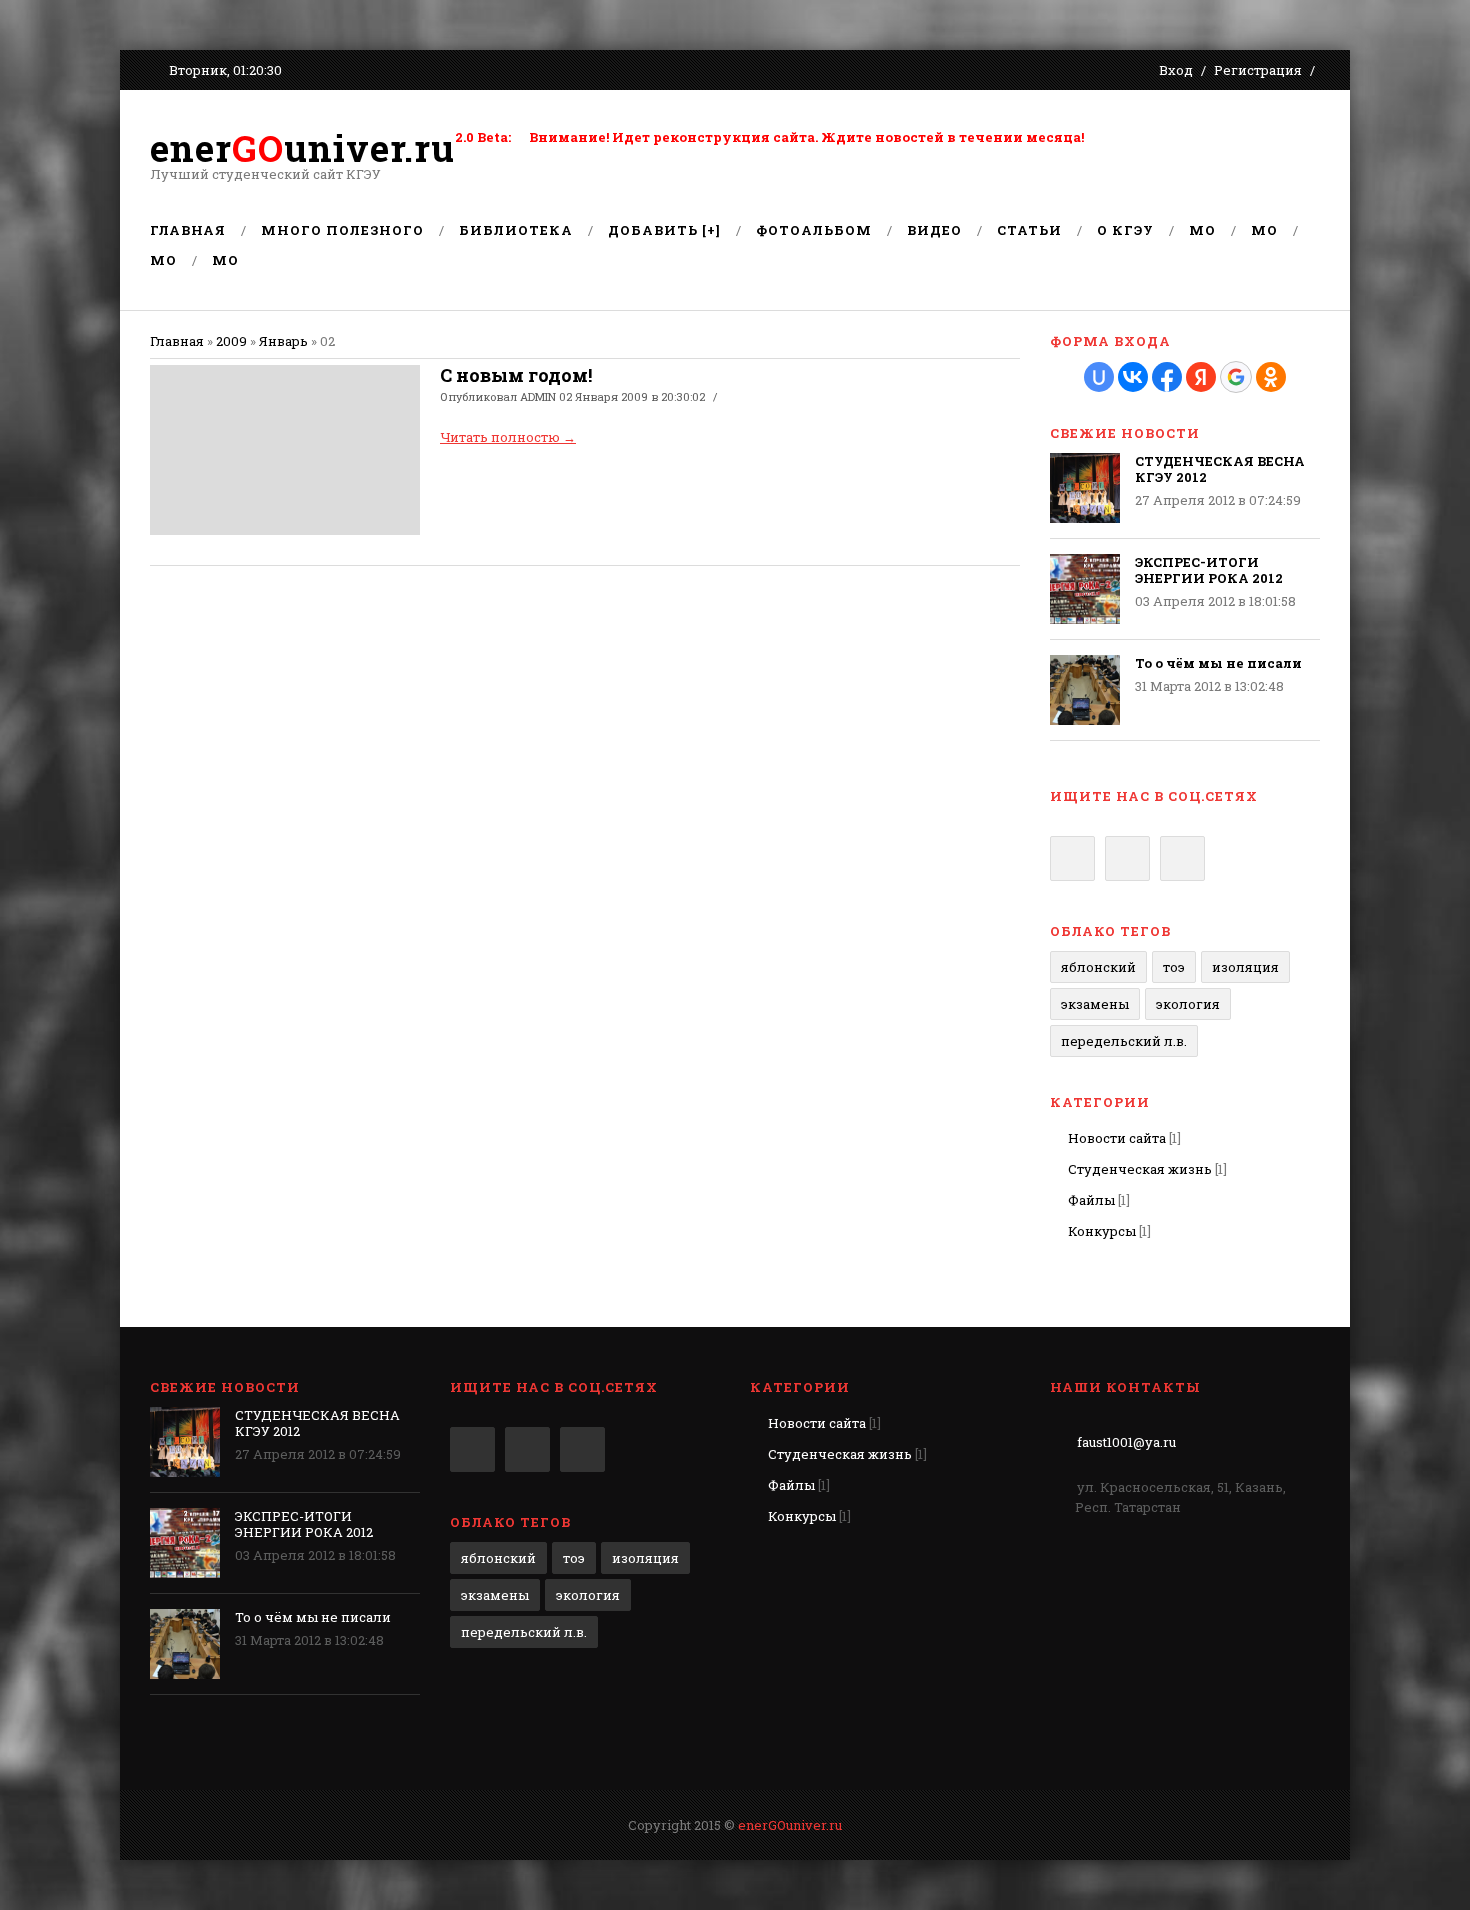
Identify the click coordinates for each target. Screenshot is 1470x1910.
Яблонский (1098, 967)
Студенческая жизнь (1140, 1169)
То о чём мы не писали (1218, 663)
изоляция (1245, 967)
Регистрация (1258, 70)
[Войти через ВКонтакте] (1133, 377)
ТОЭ (1174, 967)
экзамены (1095, 1004)
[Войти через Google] (1236, 377)
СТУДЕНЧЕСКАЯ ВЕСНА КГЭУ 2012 (1220, 469)
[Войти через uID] (1099, 377)
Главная (177, 341)
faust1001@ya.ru (1126, 1442)
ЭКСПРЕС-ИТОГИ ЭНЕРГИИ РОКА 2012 (1209, 570)
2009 (231, 341)
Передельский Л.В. (1124, 1041)
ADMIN (538, 396)
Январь (283, 341)
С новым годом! (516, 375)
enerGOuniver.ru (790, 1825)
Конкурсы (1102, 1231)
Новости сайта (1117, 1138)
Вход (1176, 70)
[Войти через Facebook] (1167, 377)
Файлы (1091, 1200)
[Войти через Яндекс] (1201, 377)
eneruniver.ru (302, 148)
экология (1188, 1004)
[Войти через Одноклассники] (1271, 377)
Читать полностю (508, 437)
